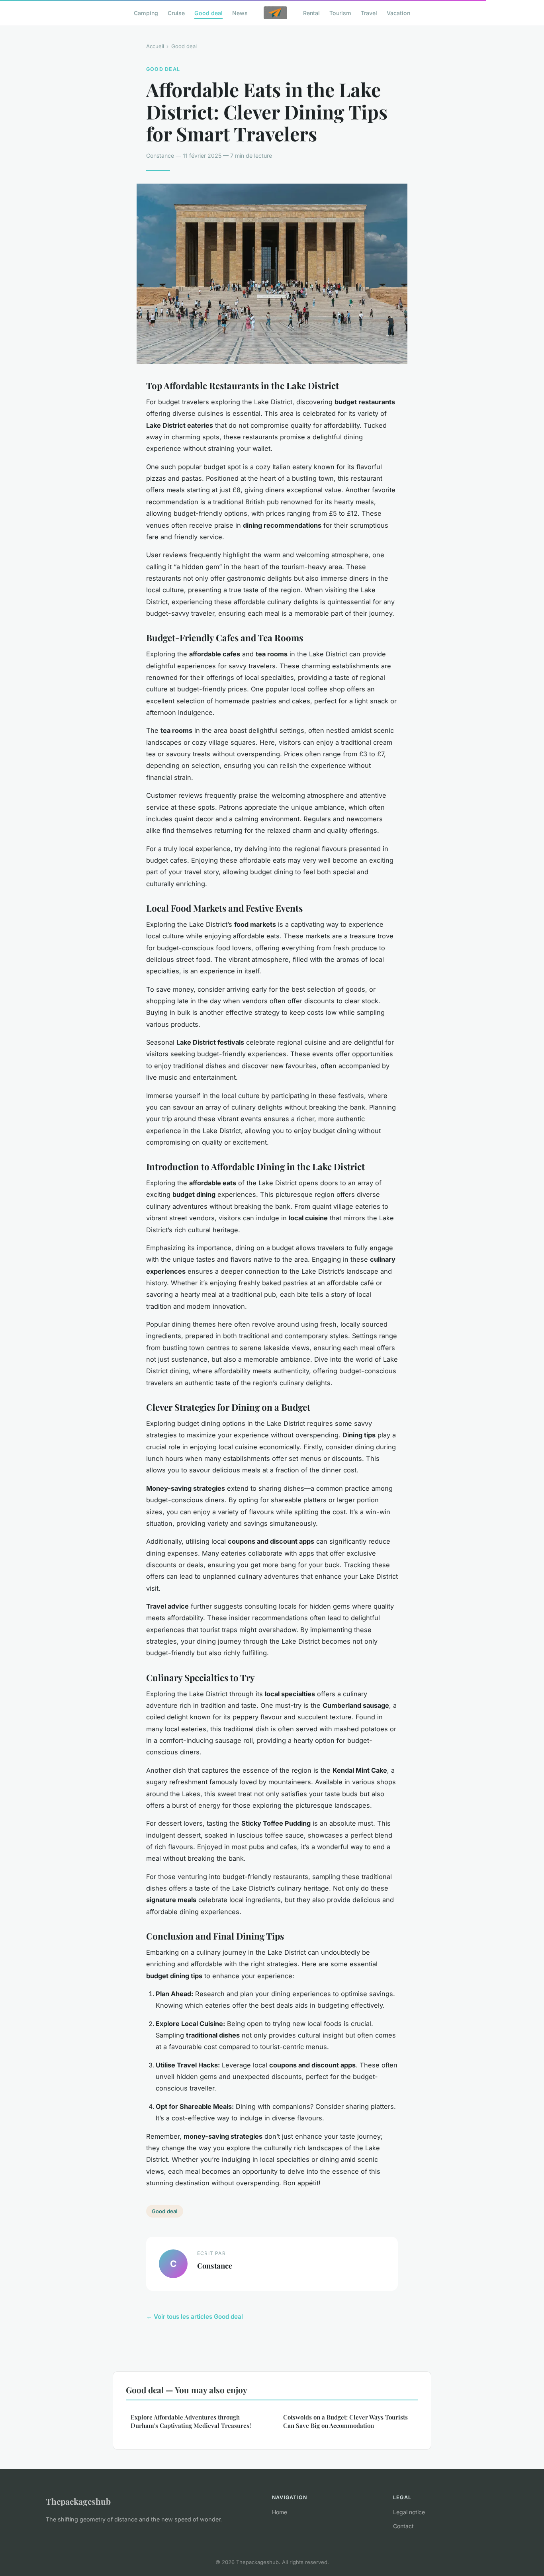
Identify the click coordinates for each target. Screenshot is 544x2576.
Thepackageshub (78, 2501)
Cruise (176, 13)
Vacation (398, 13)
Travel (369, 13)
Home (280, 2512)
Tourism (340, 13)
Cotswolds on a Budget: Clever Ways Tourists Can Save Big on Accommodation (345, 2421)
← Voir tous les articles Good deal (195, 2317)
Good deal (208, 13)
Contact (403, 2526)
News (240, 13)
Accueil (155, 46)
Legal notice (409, 2512)
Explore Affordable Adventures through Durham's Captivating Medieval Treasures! (191, 2421)
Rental (311, 13)
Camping (146, 13)
